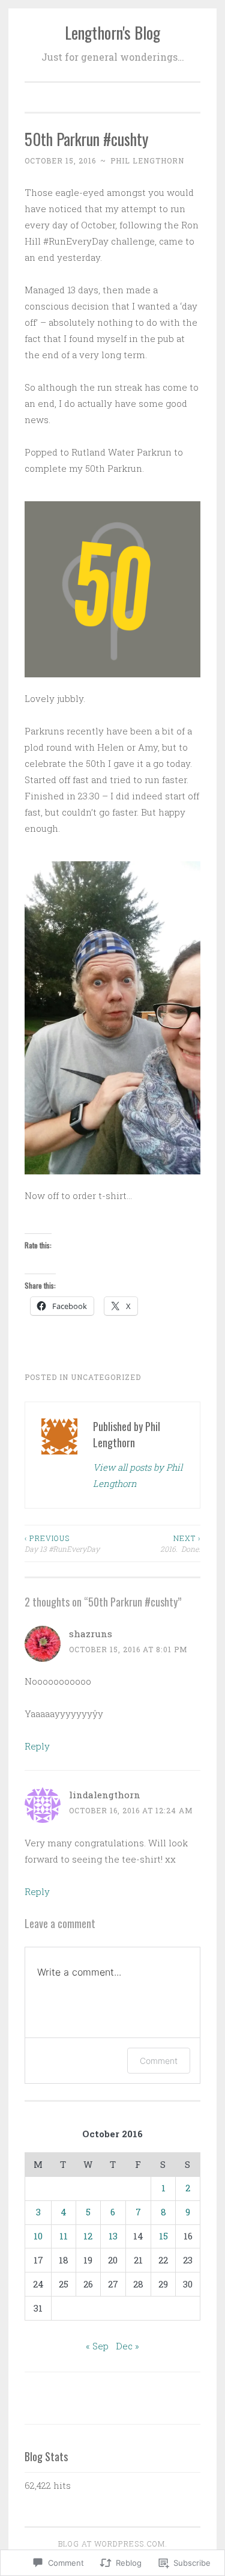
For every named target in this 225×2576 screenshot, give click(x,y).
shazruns (91, 1634)
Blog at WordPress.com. (113, 2544)
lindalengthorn (105, 1795)
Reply (37, 1746)
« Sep (97, 2346)
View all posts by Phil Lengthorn (138, 1475)
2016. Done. (180, 1543)
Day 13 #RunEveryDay (62, 1543)
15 (163, 2236)
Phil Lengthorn (147, 160)
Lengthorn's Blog (112, 32)
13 (113, 2236)
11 (64, 2236)
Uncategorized (106, 1377)
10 (38, 2236)
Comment (159, 2061)
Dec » (127, 2346)
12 (88, 2236)
